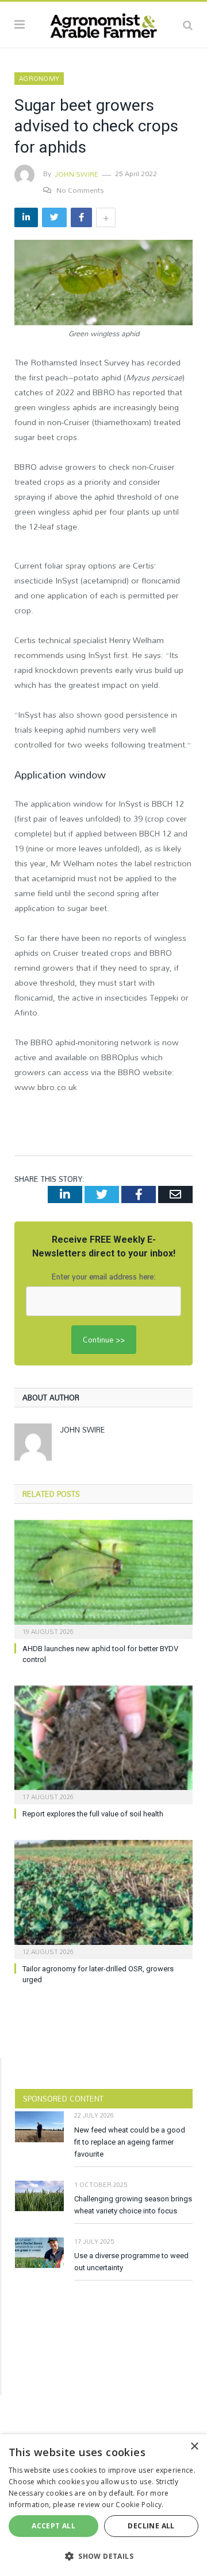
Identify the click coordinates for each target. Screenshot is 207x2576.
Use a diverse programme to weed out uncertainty (131, 2262)
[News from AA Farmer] (103, 23)
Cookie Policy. (139, 2505)
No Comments (80, 190)
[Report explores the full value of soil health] (103, 1744)
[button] (103, 2556)
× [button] (194, 2447)
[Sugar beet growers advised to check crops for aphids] (103, 284)
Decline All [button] (151, 2526)
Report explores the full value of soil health (93, 1814)
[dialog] (103, 2505)
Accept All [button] (53, 2526)
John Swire (76, 174)
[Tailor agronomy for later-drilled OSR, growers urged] (103, 1898)
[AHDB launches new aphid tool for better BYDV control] (103, 1578)
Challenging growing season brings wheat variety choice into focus (133, 2205)
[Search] (188, 25)
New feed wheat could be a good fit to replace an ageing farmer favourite (130, 2142)
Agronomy (39, 79)
